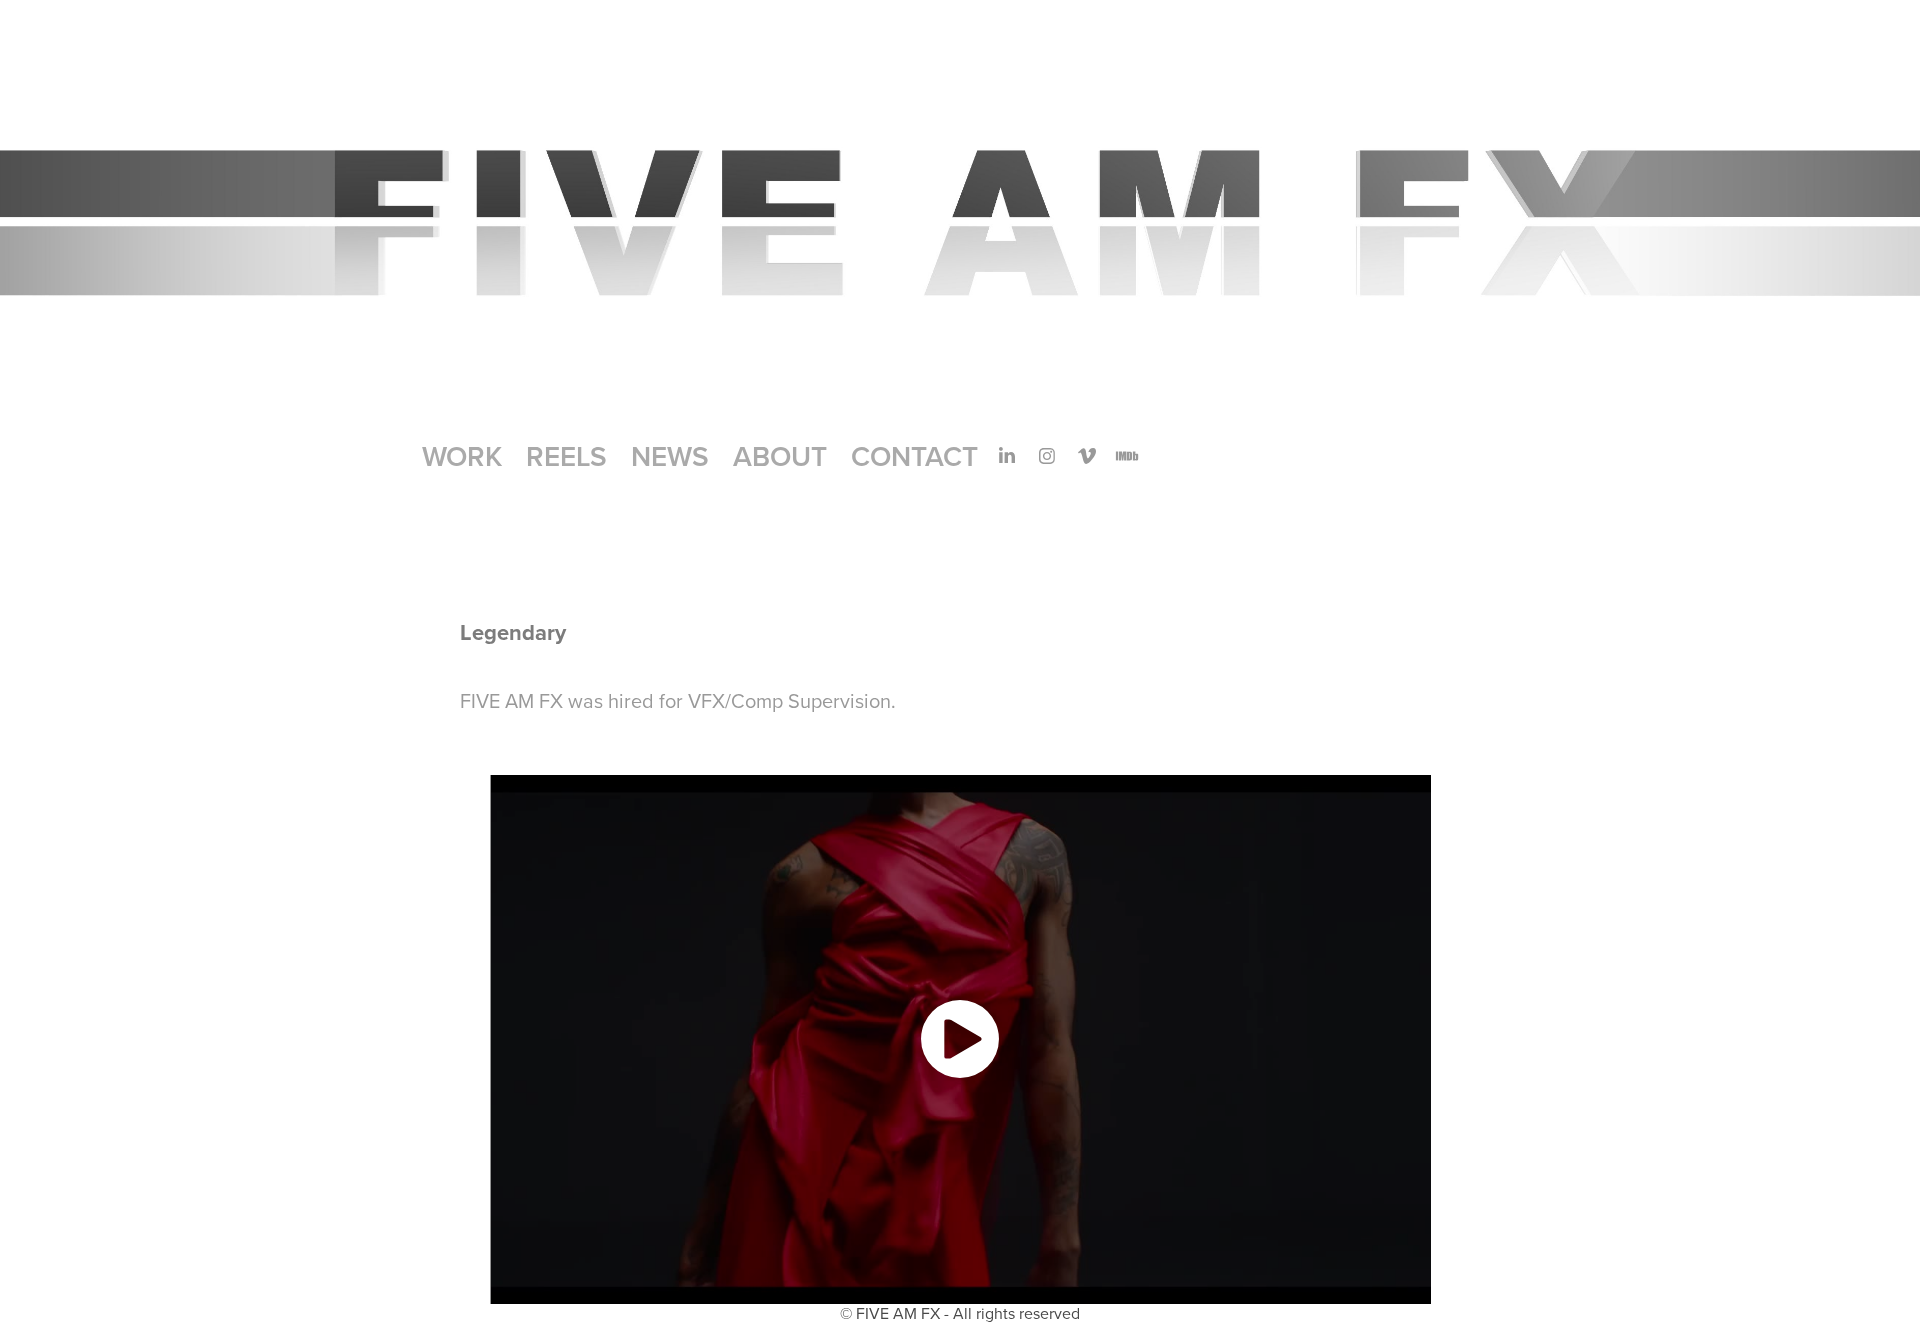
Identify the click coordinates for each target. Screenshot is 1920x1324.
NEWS (670, 456)
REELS (566, 456)
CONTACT (914, 456)
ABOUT (780, 456)
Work (462, 456)
